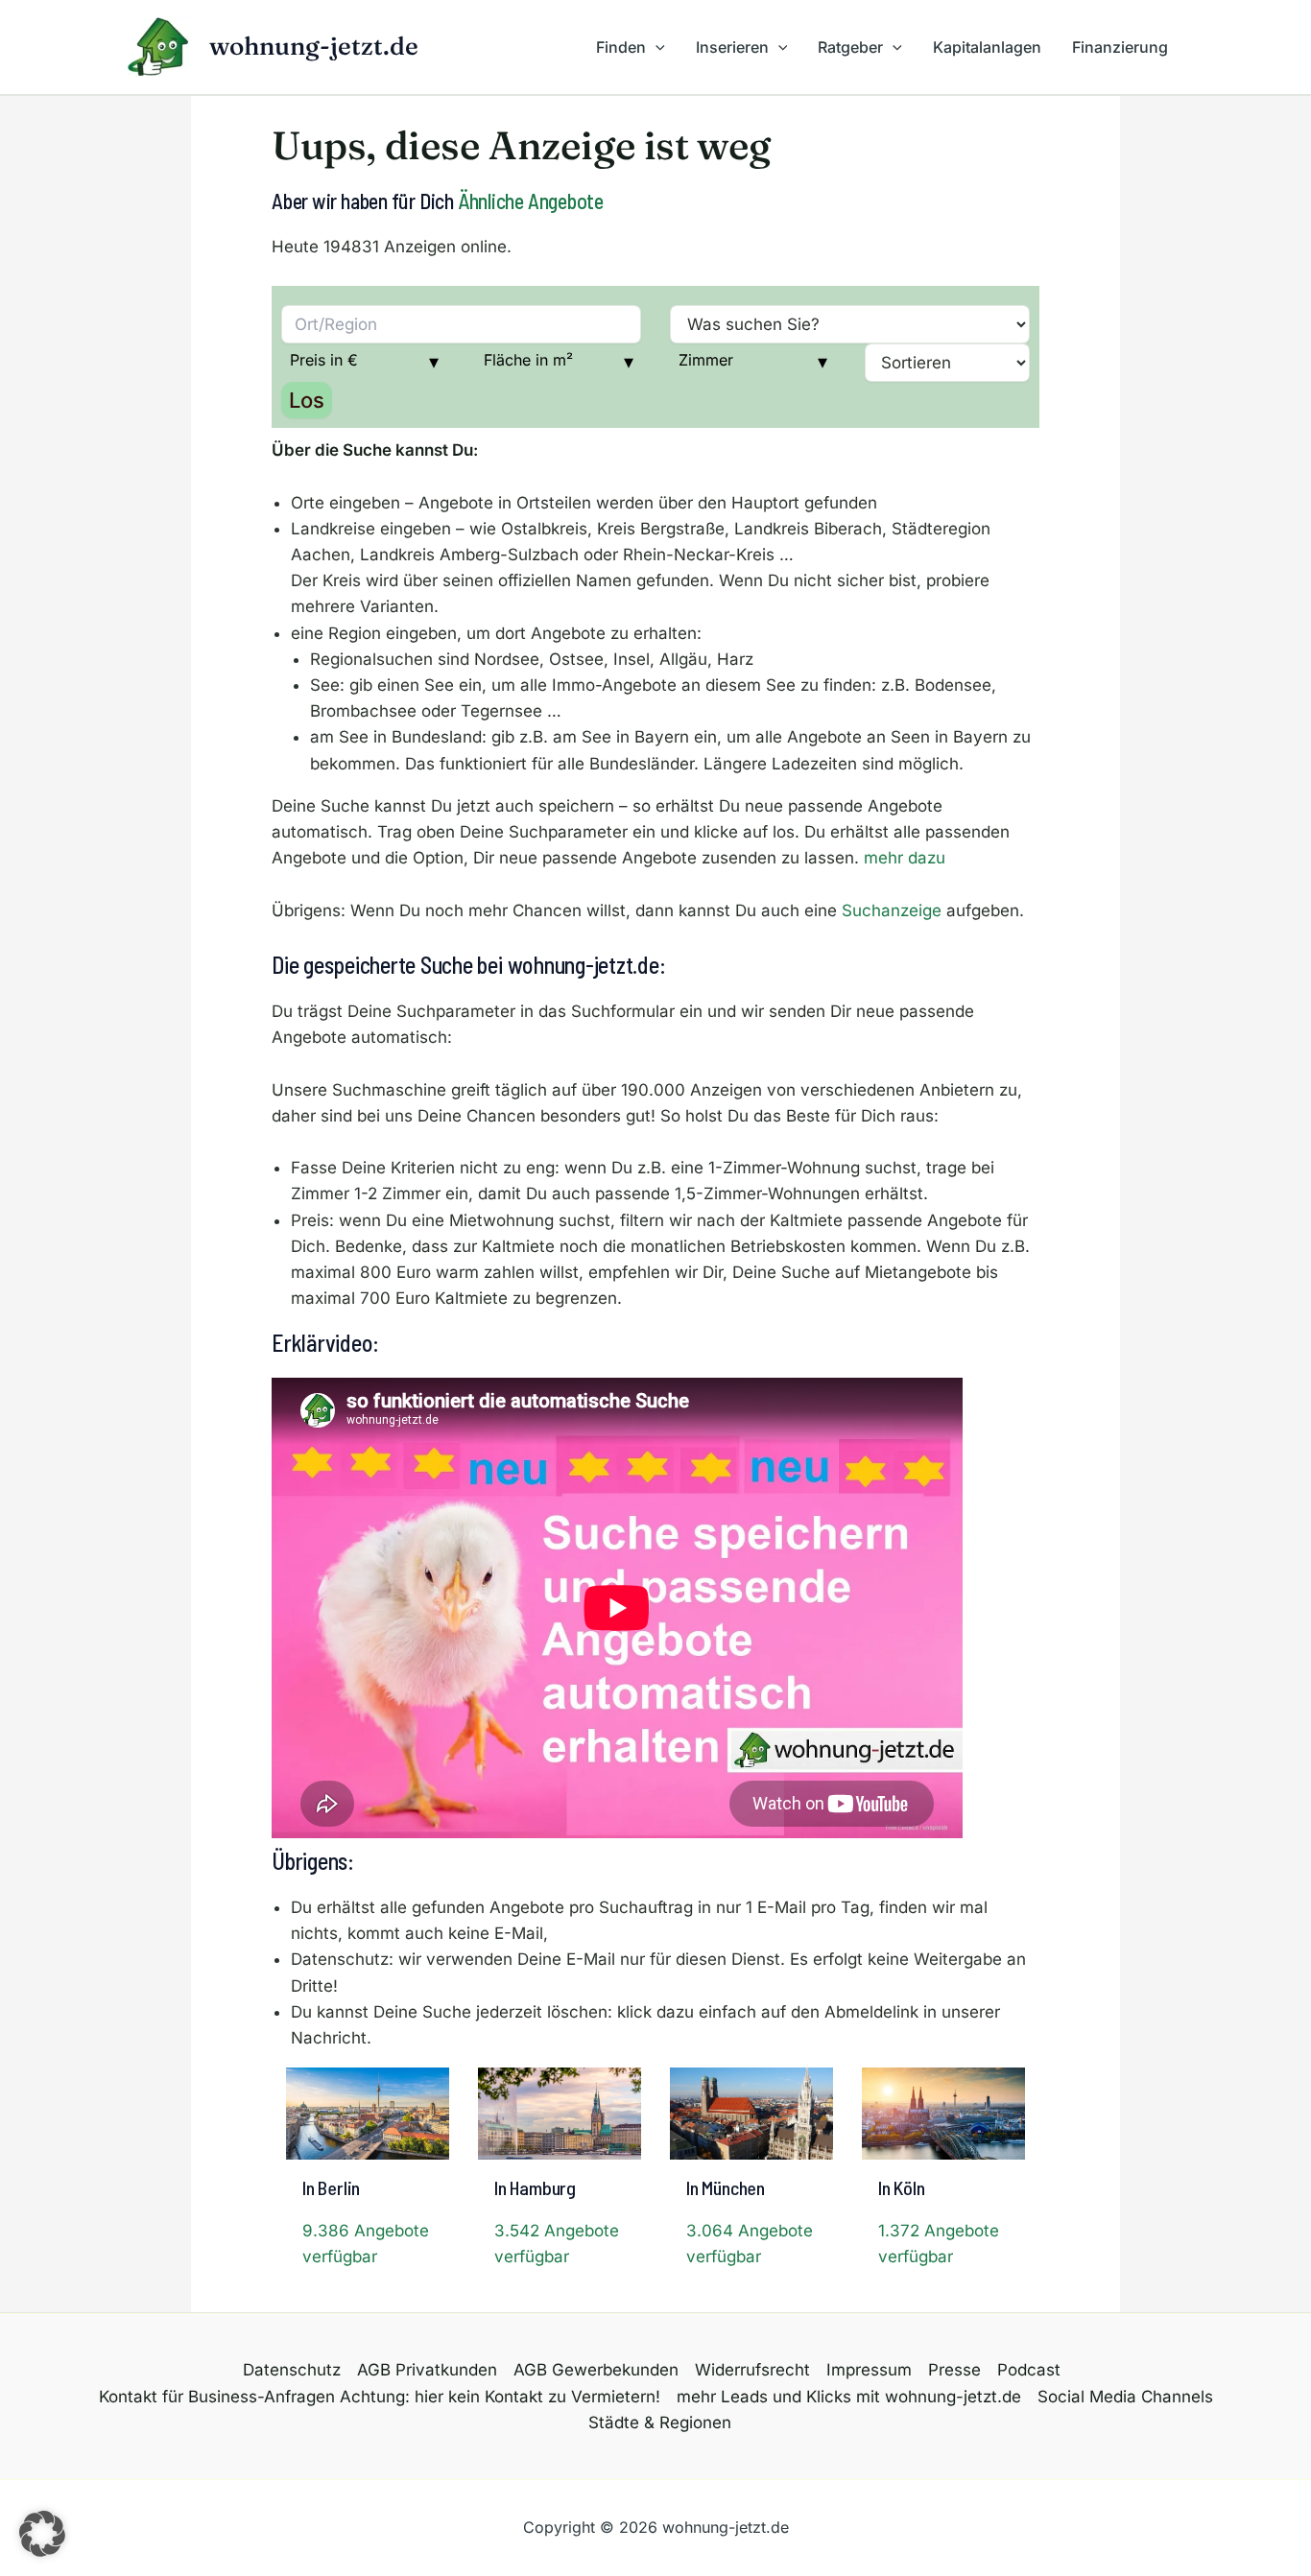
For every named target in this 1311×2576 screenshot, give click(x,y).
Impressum (869, 2370)
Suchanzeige (892, 910)
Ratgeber (850, 47)
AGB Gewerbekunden (596, 2370)
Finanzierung (1120, 47)
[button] (655, 47)
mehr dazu (905, 858)
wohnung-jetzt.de (314, 46)
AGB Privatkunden (427, 2370)
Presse (954, 2370)
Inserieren (732, 47)
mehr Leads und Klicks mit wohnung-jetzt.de (849, 2397)
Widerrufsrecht (752, 2370)
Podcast (1029, 2370)
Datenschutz (292, 2370)
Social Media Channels (1125, 2397)
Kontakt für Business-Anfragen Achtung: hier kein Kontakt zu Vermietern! (380, 2397)
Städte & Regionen (660, 2422)
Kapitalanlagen (987, 47)
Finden (621, 47)
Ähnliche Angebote (531, 201)
